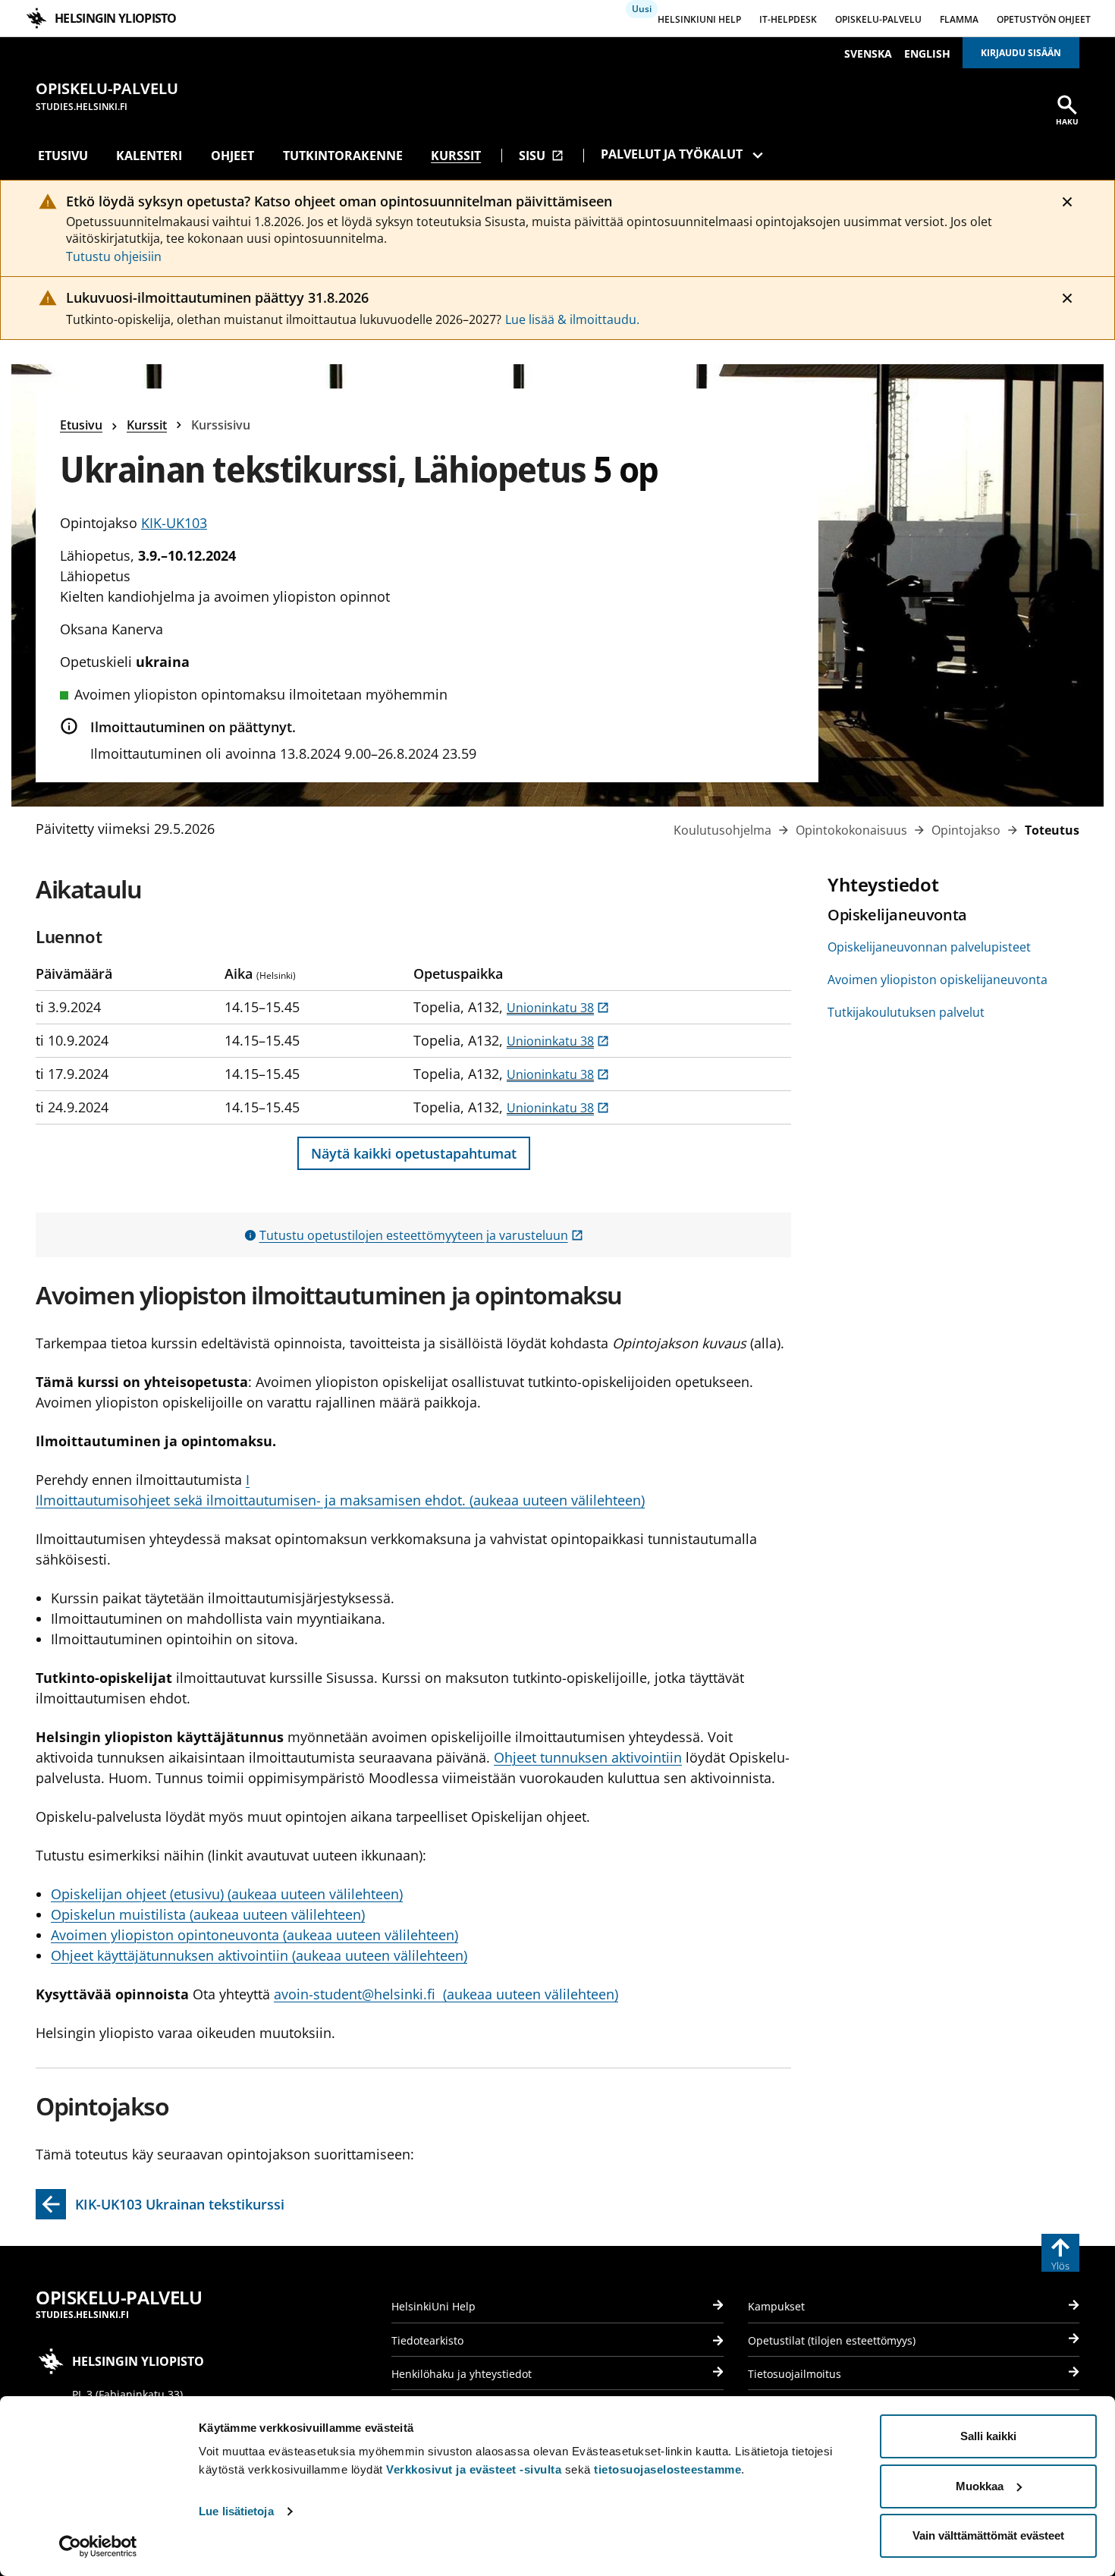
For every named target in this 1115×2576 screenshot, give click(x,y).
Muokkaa (980, 2486)
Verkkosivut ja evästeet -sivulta (474, 2469)
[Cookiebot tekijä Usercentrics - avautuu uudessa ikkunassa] (98, 2546)
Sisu (541, 156)
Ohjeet (232, 156)
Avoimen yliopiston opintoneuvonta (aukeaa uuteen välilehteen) (254, 1935)
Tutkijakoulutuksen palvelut (906, 1012)
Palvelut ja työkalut (672, 154)
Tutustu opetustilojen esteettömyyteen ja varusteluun (421, 1235)
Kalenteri (149, 156)
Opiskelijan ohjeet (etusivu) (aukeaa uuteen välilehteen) (227, 1894)
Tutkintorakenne (343, 156)
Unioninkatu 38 (558, 1008)
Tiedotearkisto (427, 2340)
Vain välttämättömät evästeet (988, 2535)
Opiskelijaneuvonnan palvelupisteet (929, 947)
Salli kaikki (988, 2436)
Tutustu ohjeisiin (114, 256)
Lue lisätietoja (236, 2511)
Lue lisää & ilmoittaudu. (572, 319)
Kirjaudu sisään (1021, 53)
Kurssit (456, 156)
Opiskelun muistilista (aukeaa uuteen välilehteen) (208, 1914)
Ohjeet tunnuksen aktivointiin (588, 1757)
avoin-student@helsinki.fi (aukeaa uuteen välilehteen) (446, 1994)
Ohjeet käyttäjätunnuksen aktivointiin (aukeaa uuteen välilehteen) (259, 1955)
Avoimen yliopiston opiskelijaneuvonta (938, 980)
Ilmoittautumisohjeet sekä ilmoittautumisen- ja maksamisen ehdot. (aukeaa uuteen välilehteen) (340, 1500)
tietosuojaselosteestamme (667, 2469)
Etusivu (63, 156)
